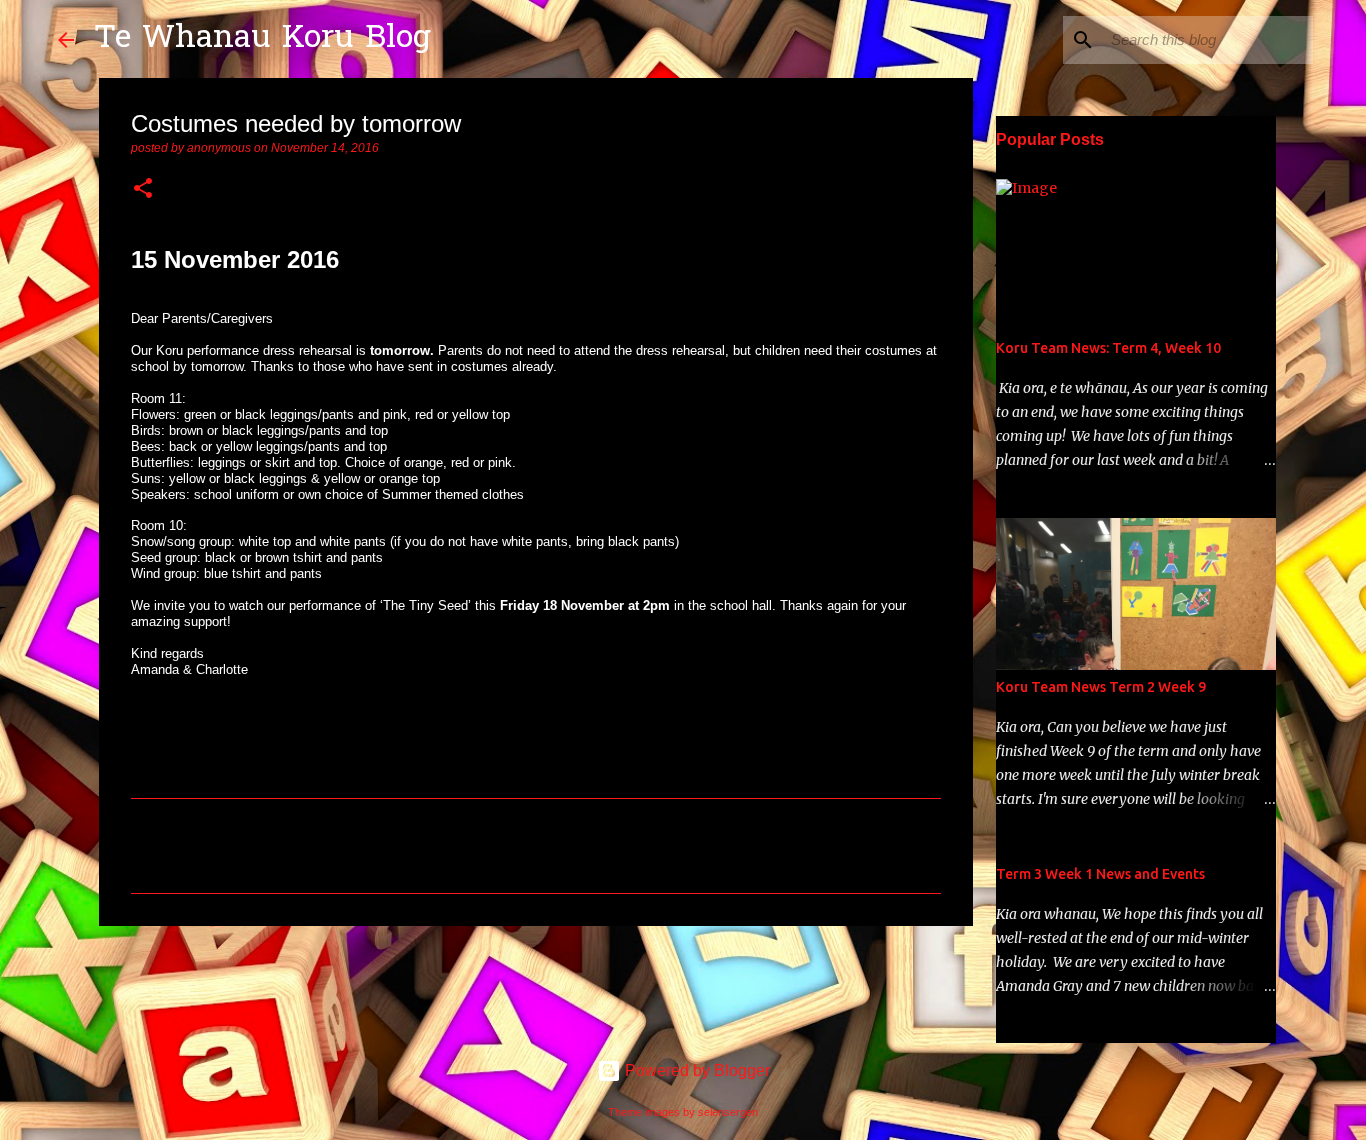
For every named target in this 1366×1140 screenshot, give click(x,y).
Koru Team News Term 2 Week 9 (1101, 687)
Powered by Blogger (695, 1070)
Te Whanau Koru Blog (262, 39)
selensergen (728, 1112)
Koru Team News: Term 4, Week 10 (1108, 348)
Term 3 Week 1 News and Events (1100, 874)
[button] (143, 190)
